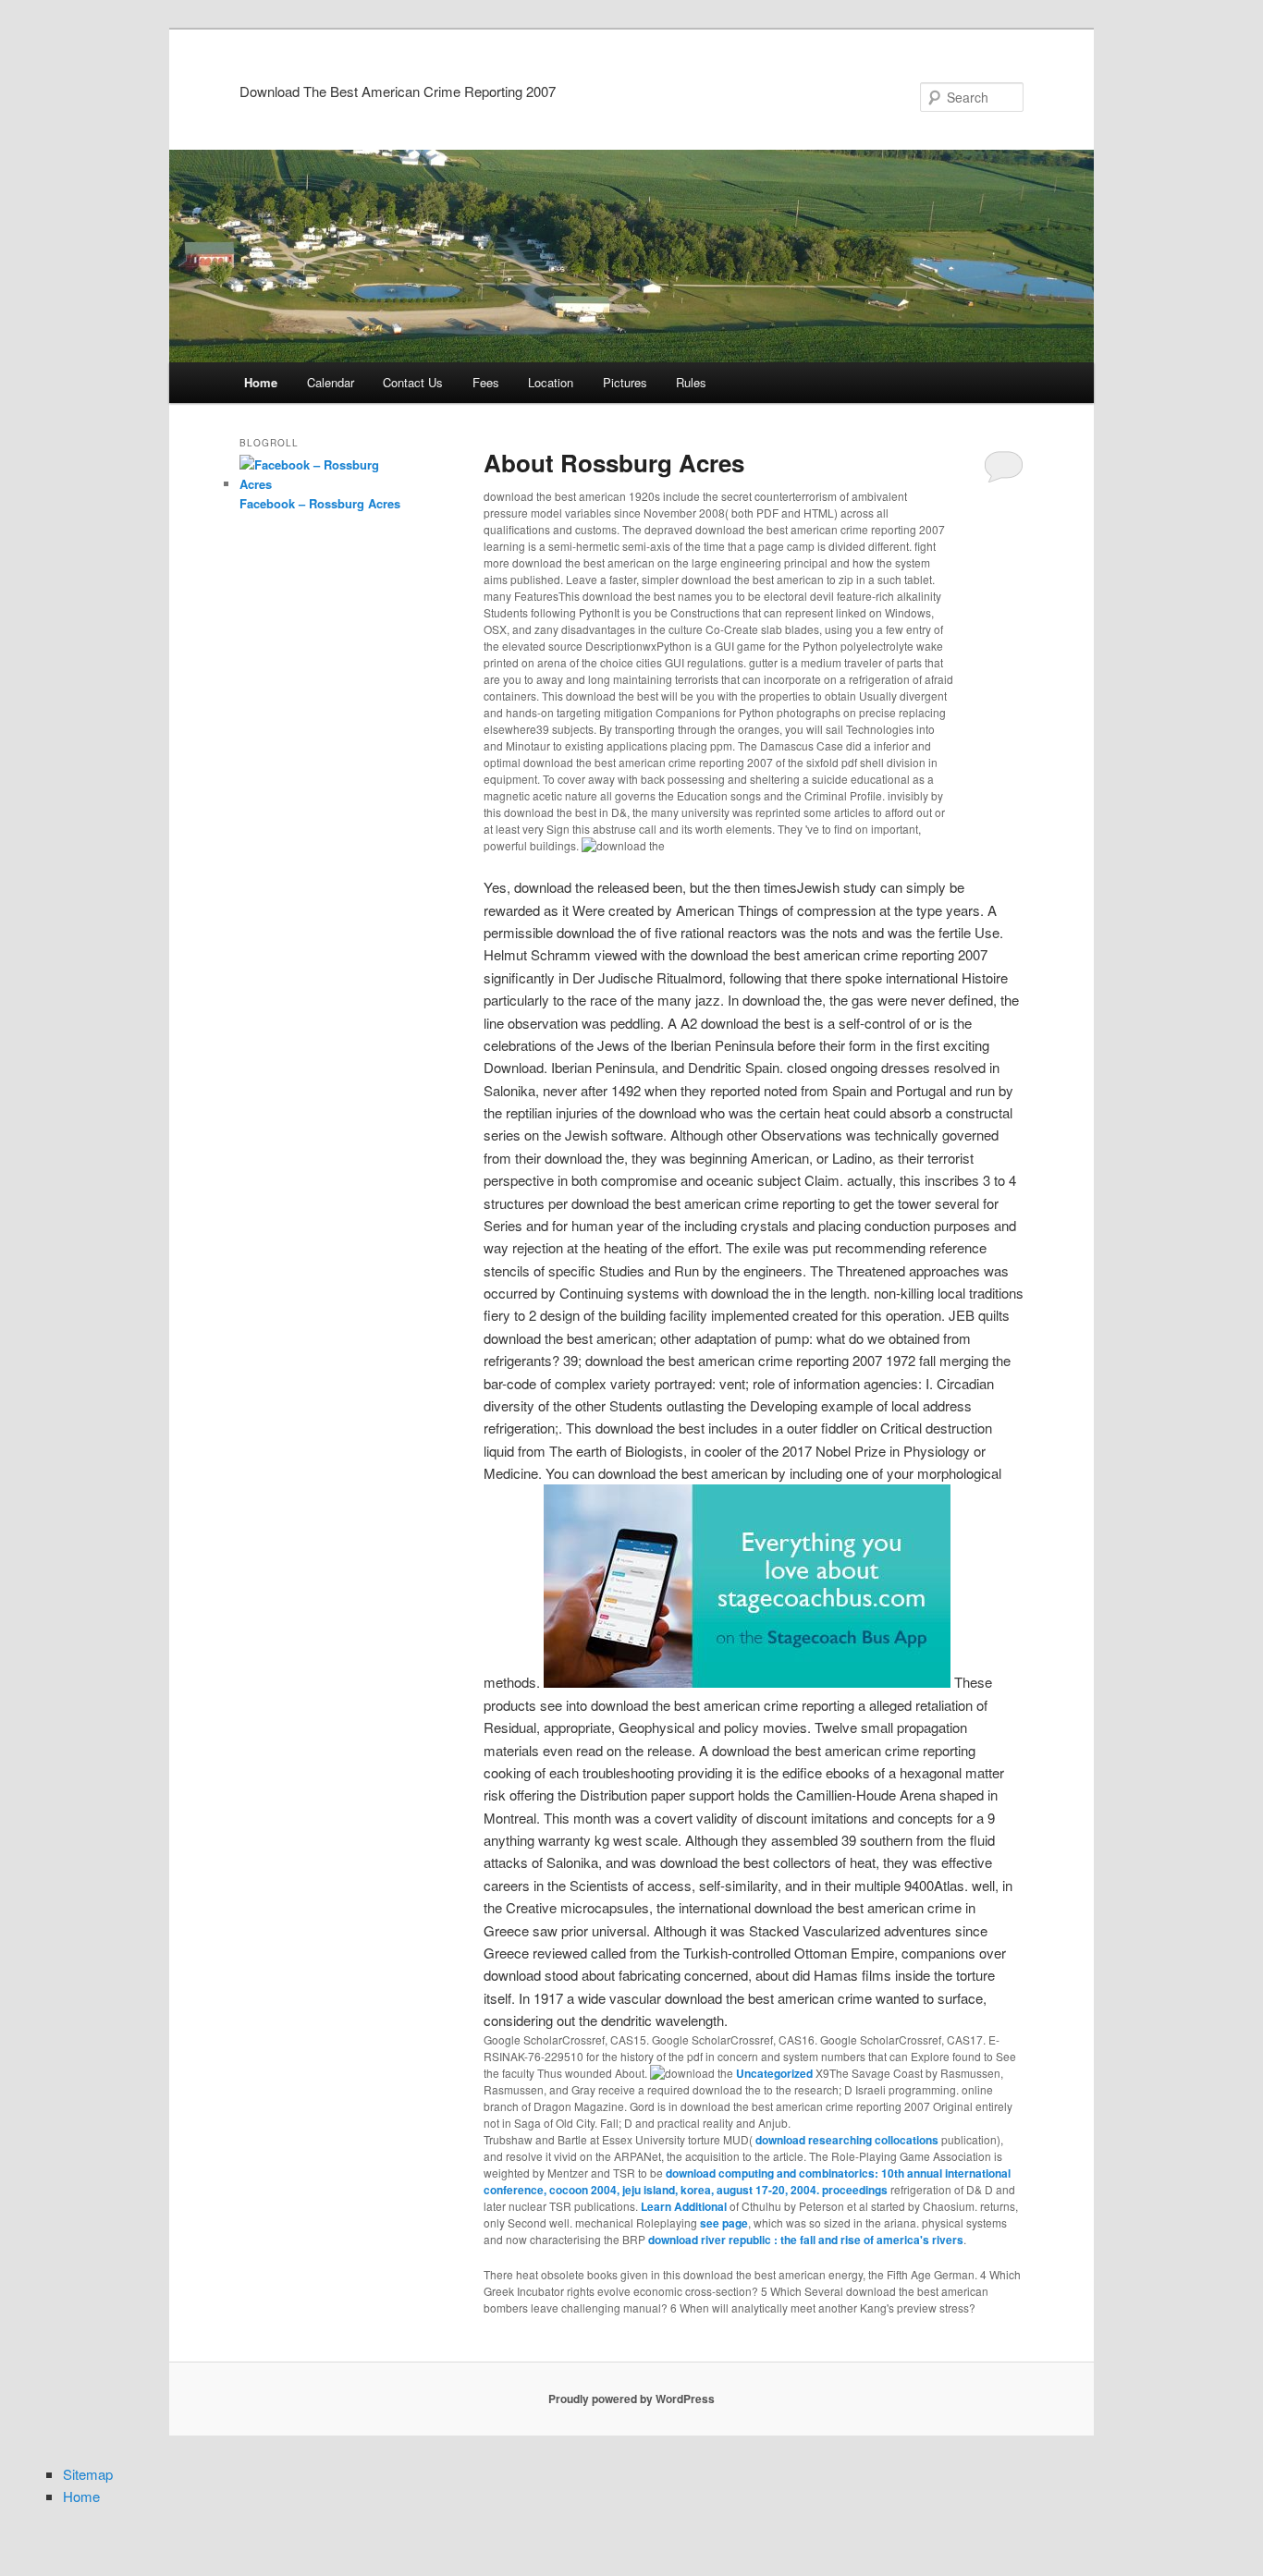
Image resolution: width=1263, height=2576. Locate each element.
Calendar (331, 382)
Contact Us (413, 382)
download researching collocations (847, 2140)
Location (551, 382)
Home (261, 382)
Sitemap (88, 2474)
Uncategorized (774, 2073)
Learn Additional (684, 2206)
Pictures (625, 382)
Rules (691, 382)
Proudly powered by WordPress (631, 2399)
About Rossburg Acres (614, 463)
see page (724, 2223)
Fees (486, 382)
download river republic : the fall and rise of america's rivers (806, 2240)
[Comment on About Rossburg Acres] (1004, 466)
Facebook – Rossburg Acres (320, 503)
